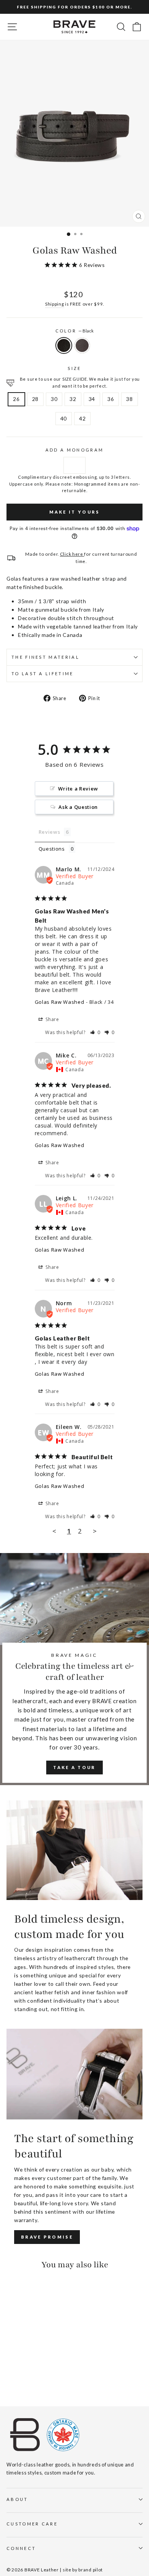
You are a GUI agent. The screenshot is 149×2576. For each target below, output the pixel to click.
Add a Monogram (74, 450)
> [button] (95, 1531)
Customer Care (32, 2524)
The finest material (45, 657)
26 (16, 399)
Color (75, 331)
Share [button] (52, 1019)
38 (129, 399)
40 (64, 418)
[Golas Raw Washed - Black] (11, 2379)
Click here (72, 554)
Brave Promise (47, 2237)
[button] (95, 1032)
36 (111, 399)
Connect (21, 2548)
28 (35, 399)
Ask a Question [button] (78, 807)
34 (92, 399)
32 (73, 399)
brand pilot (91, 2570)
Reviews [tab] (49, 832)
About (17, 2499)
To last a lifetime (43, 673)
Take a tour (74, 1767)
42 (82, 418)
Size (74, 368)
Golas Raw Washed (60, 1002)
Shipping (55, 304)
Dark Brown (82, 345)
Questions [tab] (52, 849)
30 (54, 399)
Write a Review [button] (78, 789)
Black (64, 345)
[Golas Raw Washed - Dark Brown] (20, 2379)
